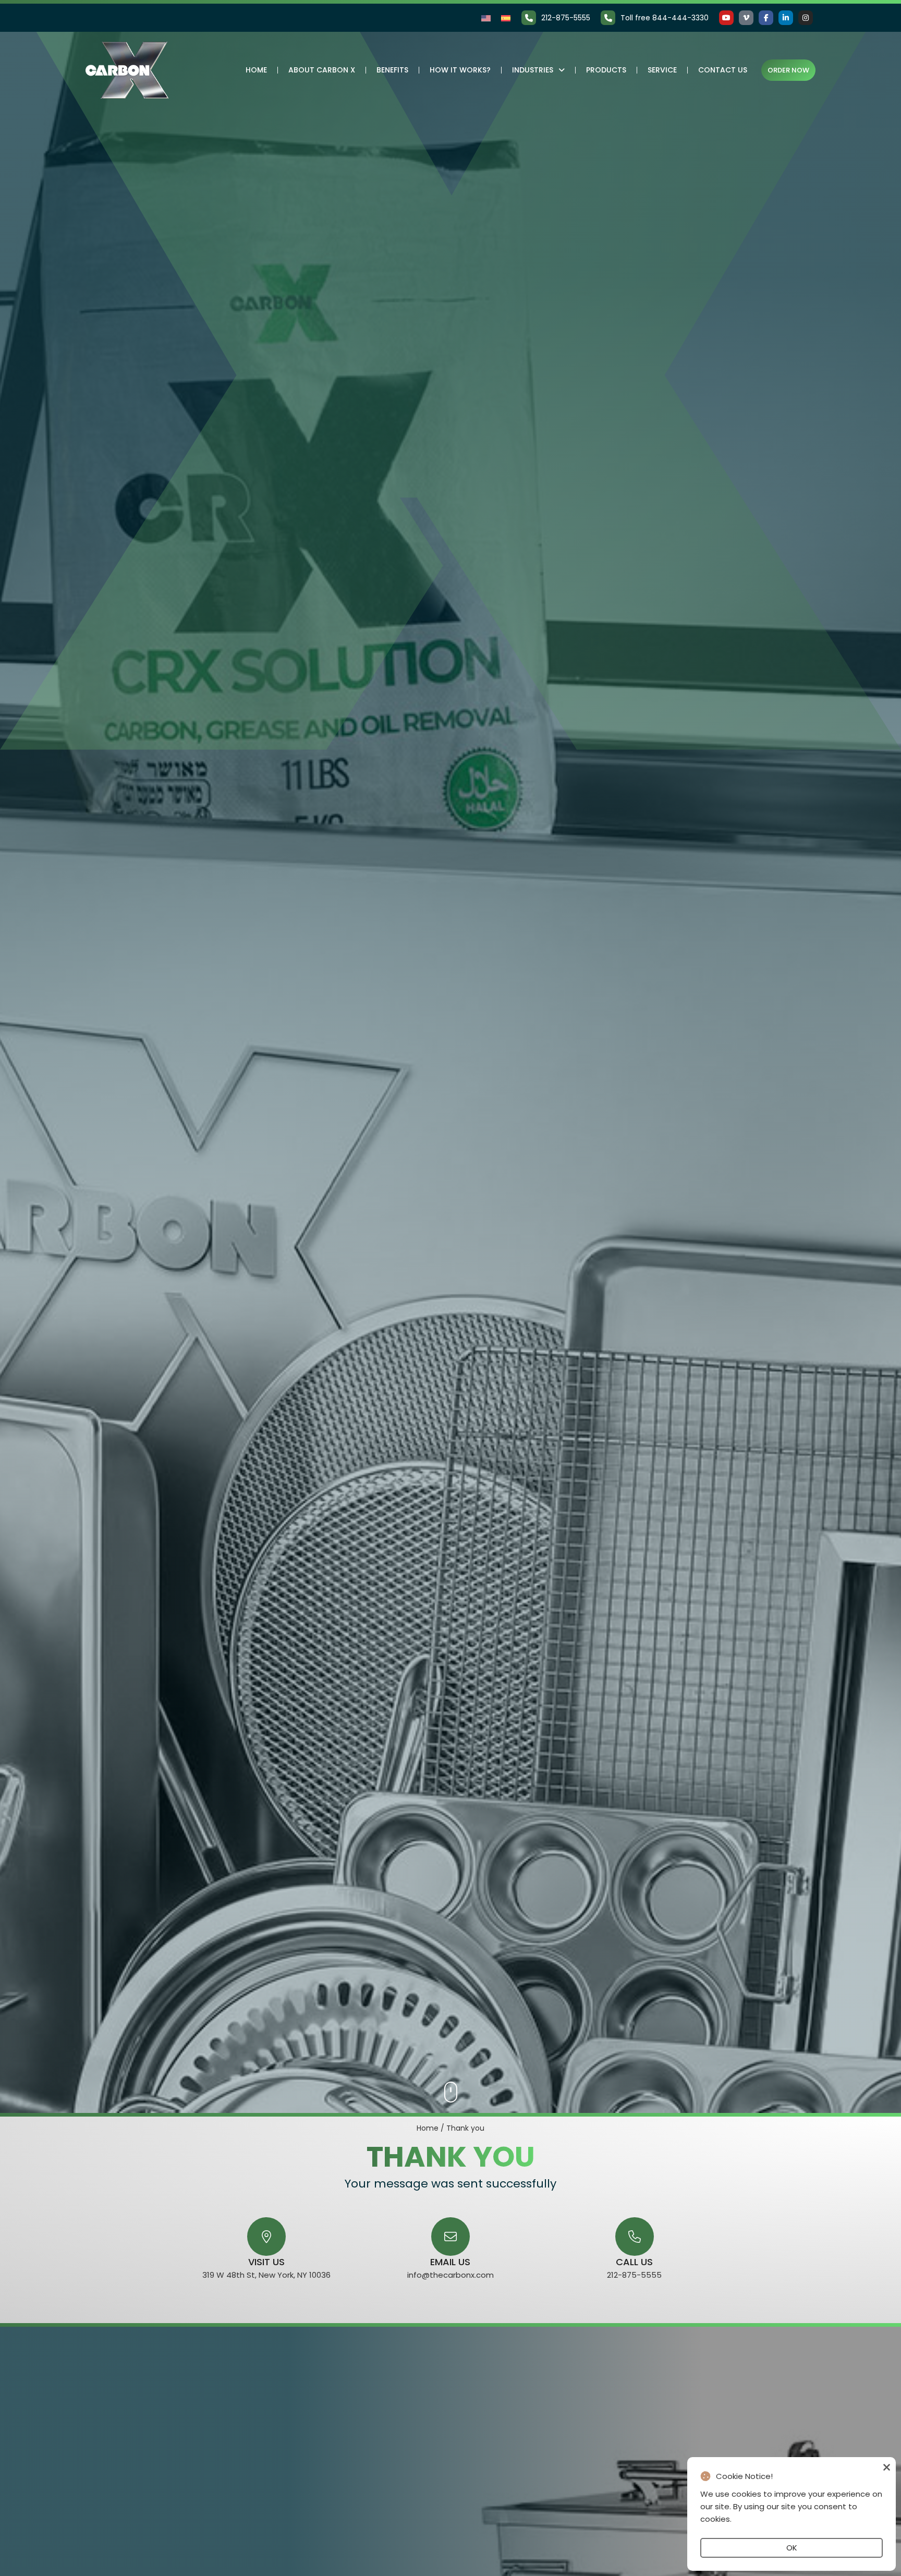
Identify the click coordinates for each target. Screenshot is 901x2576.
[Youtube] (726, 18)
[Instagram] (806, 18)
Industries (533, 70)
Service (662, 70)
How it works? (460, 70)
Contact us (723, 70)
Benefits (392, 70)
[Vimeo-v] (746, 18)
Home (256, 70)
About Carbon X (322, 70)
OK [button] (792, 2548)
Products (606, 70)
